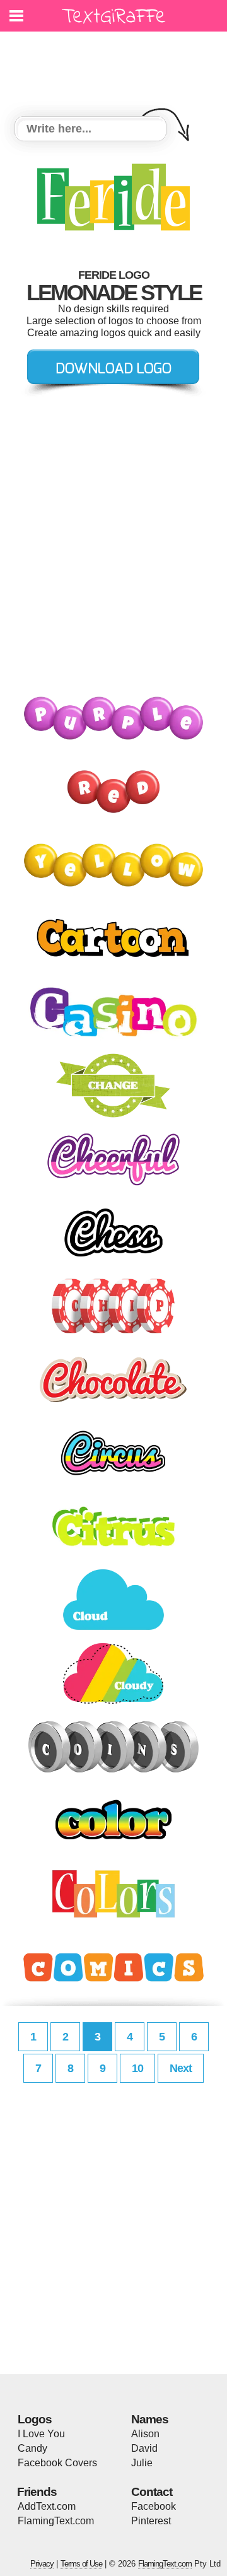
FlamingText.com (56, 2521)
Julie (142, 2463)
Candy (32, 2448)
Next (181, 2068)
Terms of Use (81, 2564)
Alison (145, 2434)
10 (137, 2068)
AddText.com (47, 2506)
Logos (35, 2419)
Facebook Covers (57, 2463)
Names (150, 2419)
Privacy (42, 2564)
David (144, 2448)
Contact (152, 2492)
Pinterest (151, 2521)
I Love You (41, 2434)
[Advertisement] (117, 66)
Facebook (154, 2506)
